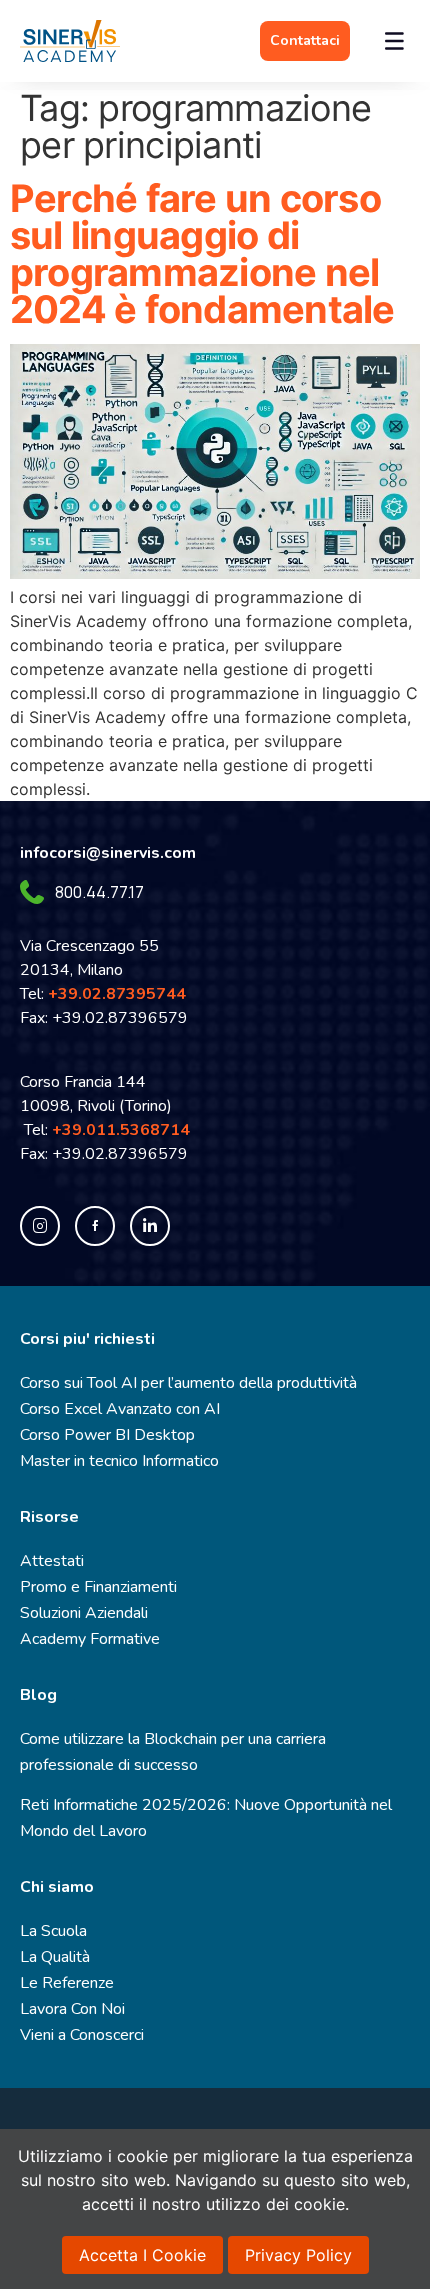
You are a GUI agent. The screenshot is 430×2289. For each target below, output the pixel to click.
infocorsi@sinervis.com (108, 853)
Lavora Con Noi (72, 2009)
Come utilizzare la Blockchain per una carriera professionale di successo (173, 1752)
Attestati (52, 1561)
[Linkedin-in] (150, 1226)
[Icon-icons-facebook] (95, 1226)
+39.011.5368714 (125, 1130)
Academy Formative (90, 1639)
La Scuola (53, 1931)
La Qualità (55, 1957)
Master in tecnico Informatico (119, 1461)
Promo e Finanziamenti (98, 1587)
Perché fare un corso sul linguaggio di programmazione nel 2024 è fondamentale (202, 253)
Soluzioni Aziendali (84, 1613)
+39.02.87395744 (117, 994)
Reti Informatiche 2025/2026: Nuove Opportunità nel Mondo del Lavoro (206, 1818)
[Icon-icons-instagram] (40, 1226)
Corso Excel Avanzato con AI (120, 1409)
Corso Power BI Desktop (107, 1435)
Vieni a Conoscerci (82, 2035)
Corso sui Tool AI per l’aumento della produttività (188, 1383)
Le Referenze (67, 1983)
